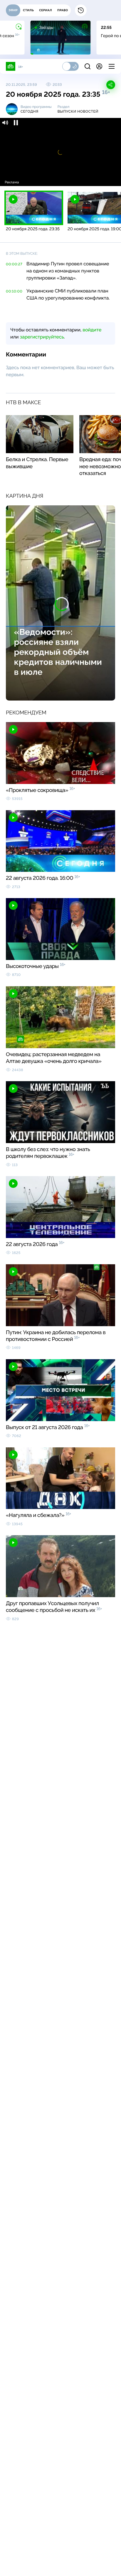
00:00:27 (14, 264)
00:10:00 (14, 291)
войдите (92, 330)
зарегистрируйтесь (42, 337)
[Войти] (99, 66)
